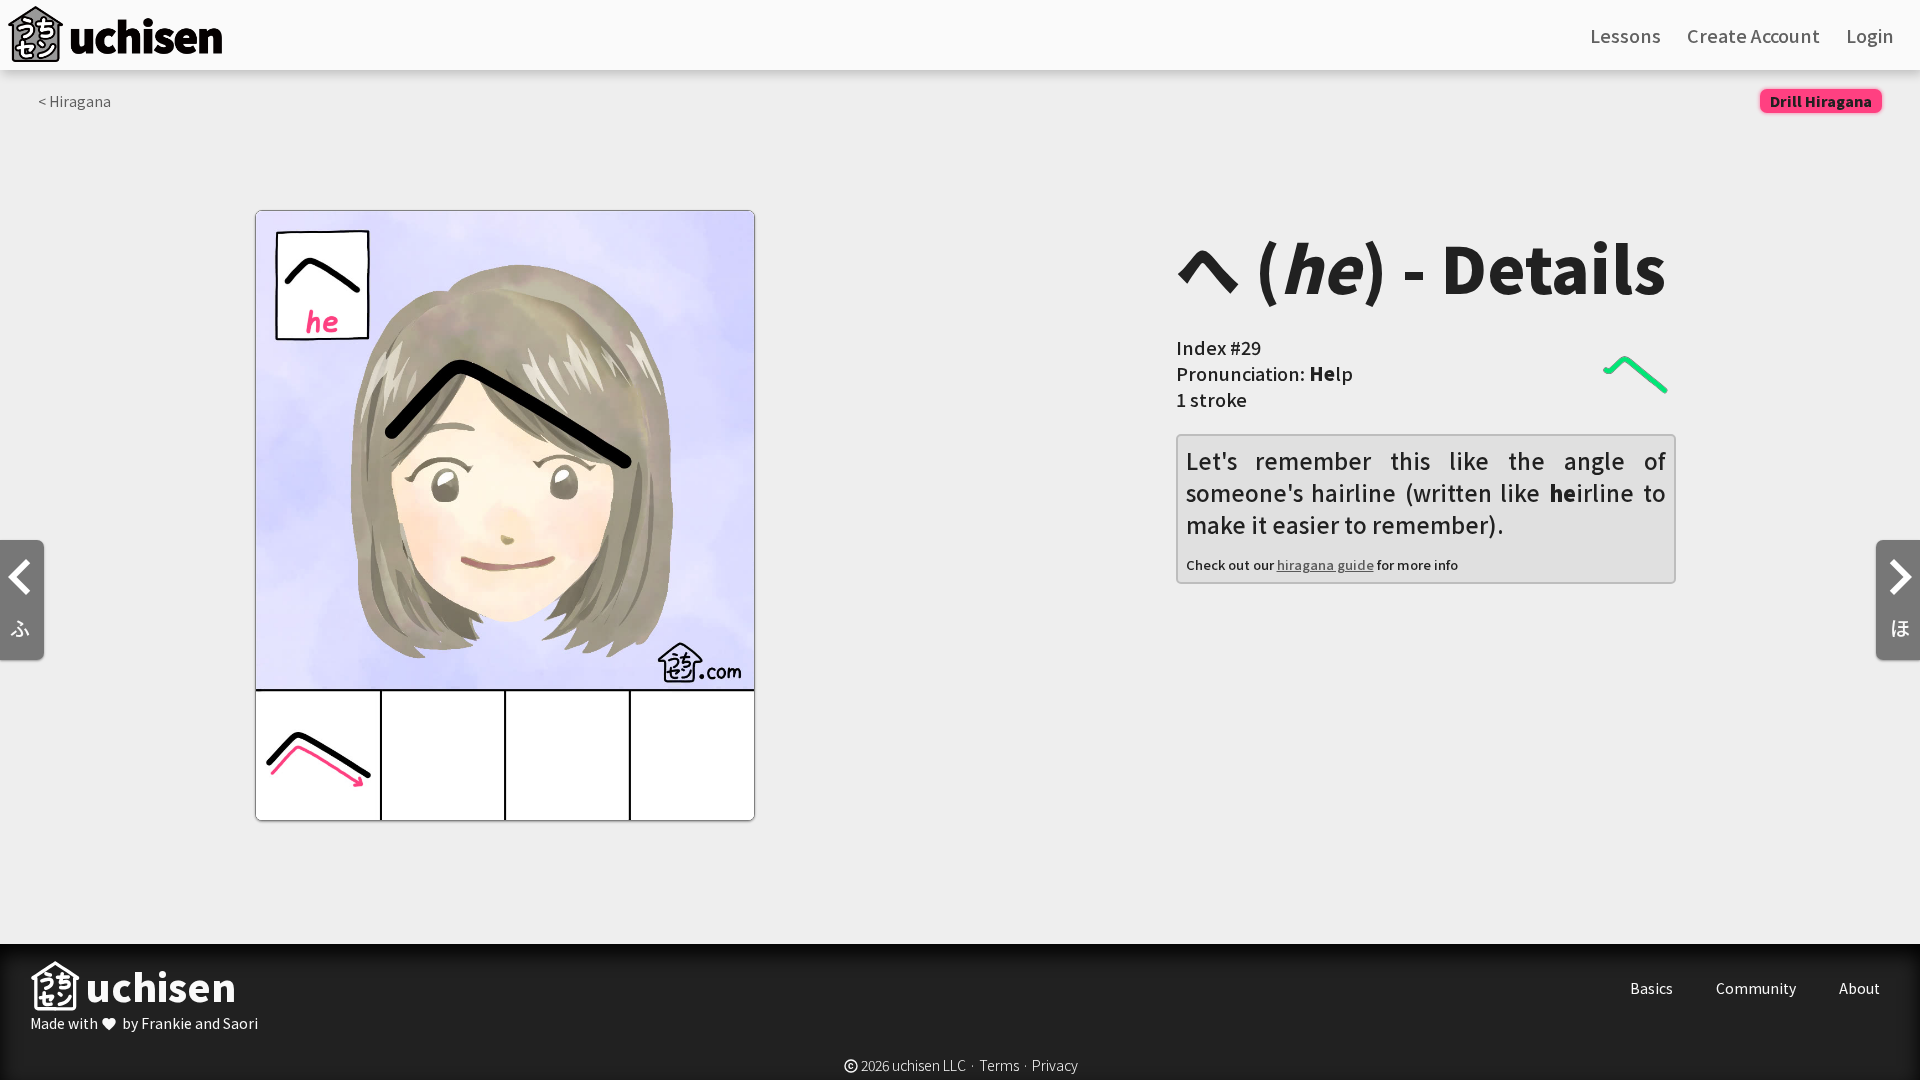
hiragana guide (1325, 564)
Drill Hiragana (1821, 101)
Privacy (1055, 1065)
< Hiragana (74, 101)
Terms (999, 1065)
